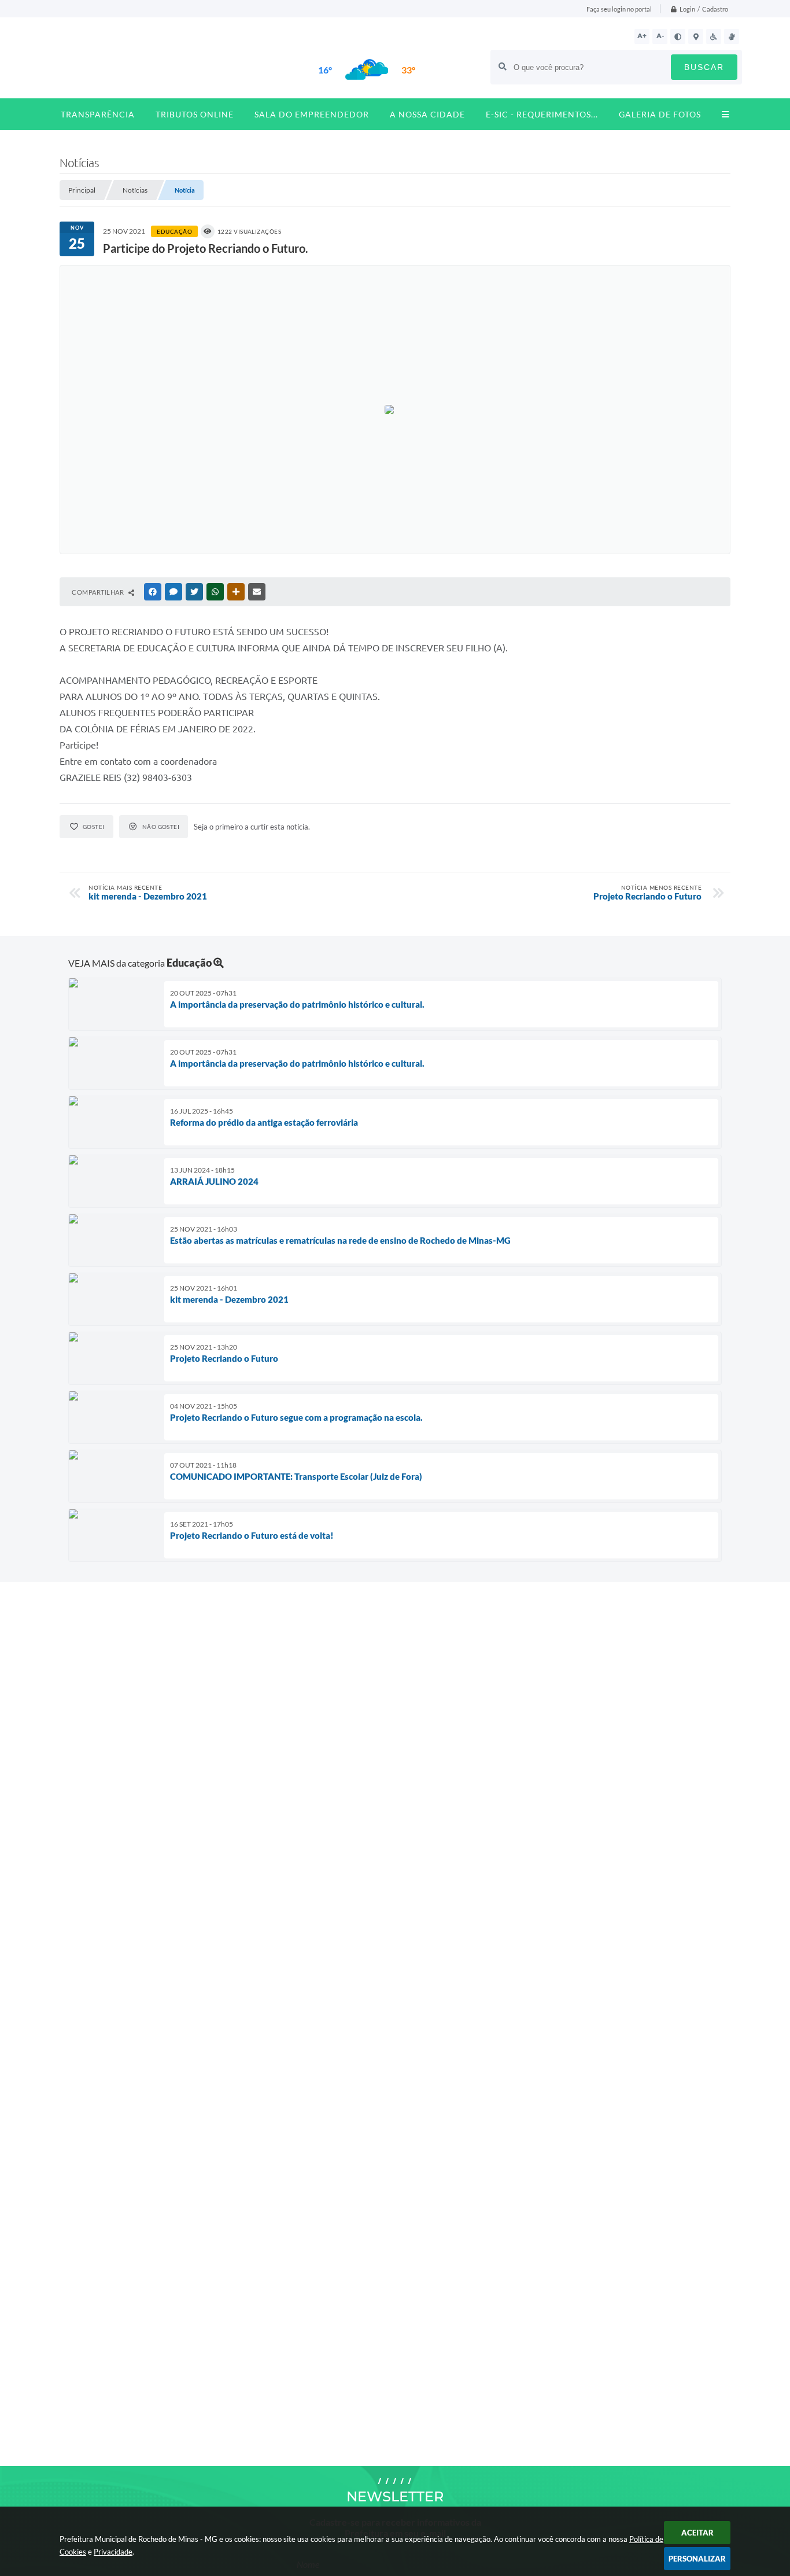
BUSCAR (704, 67)
